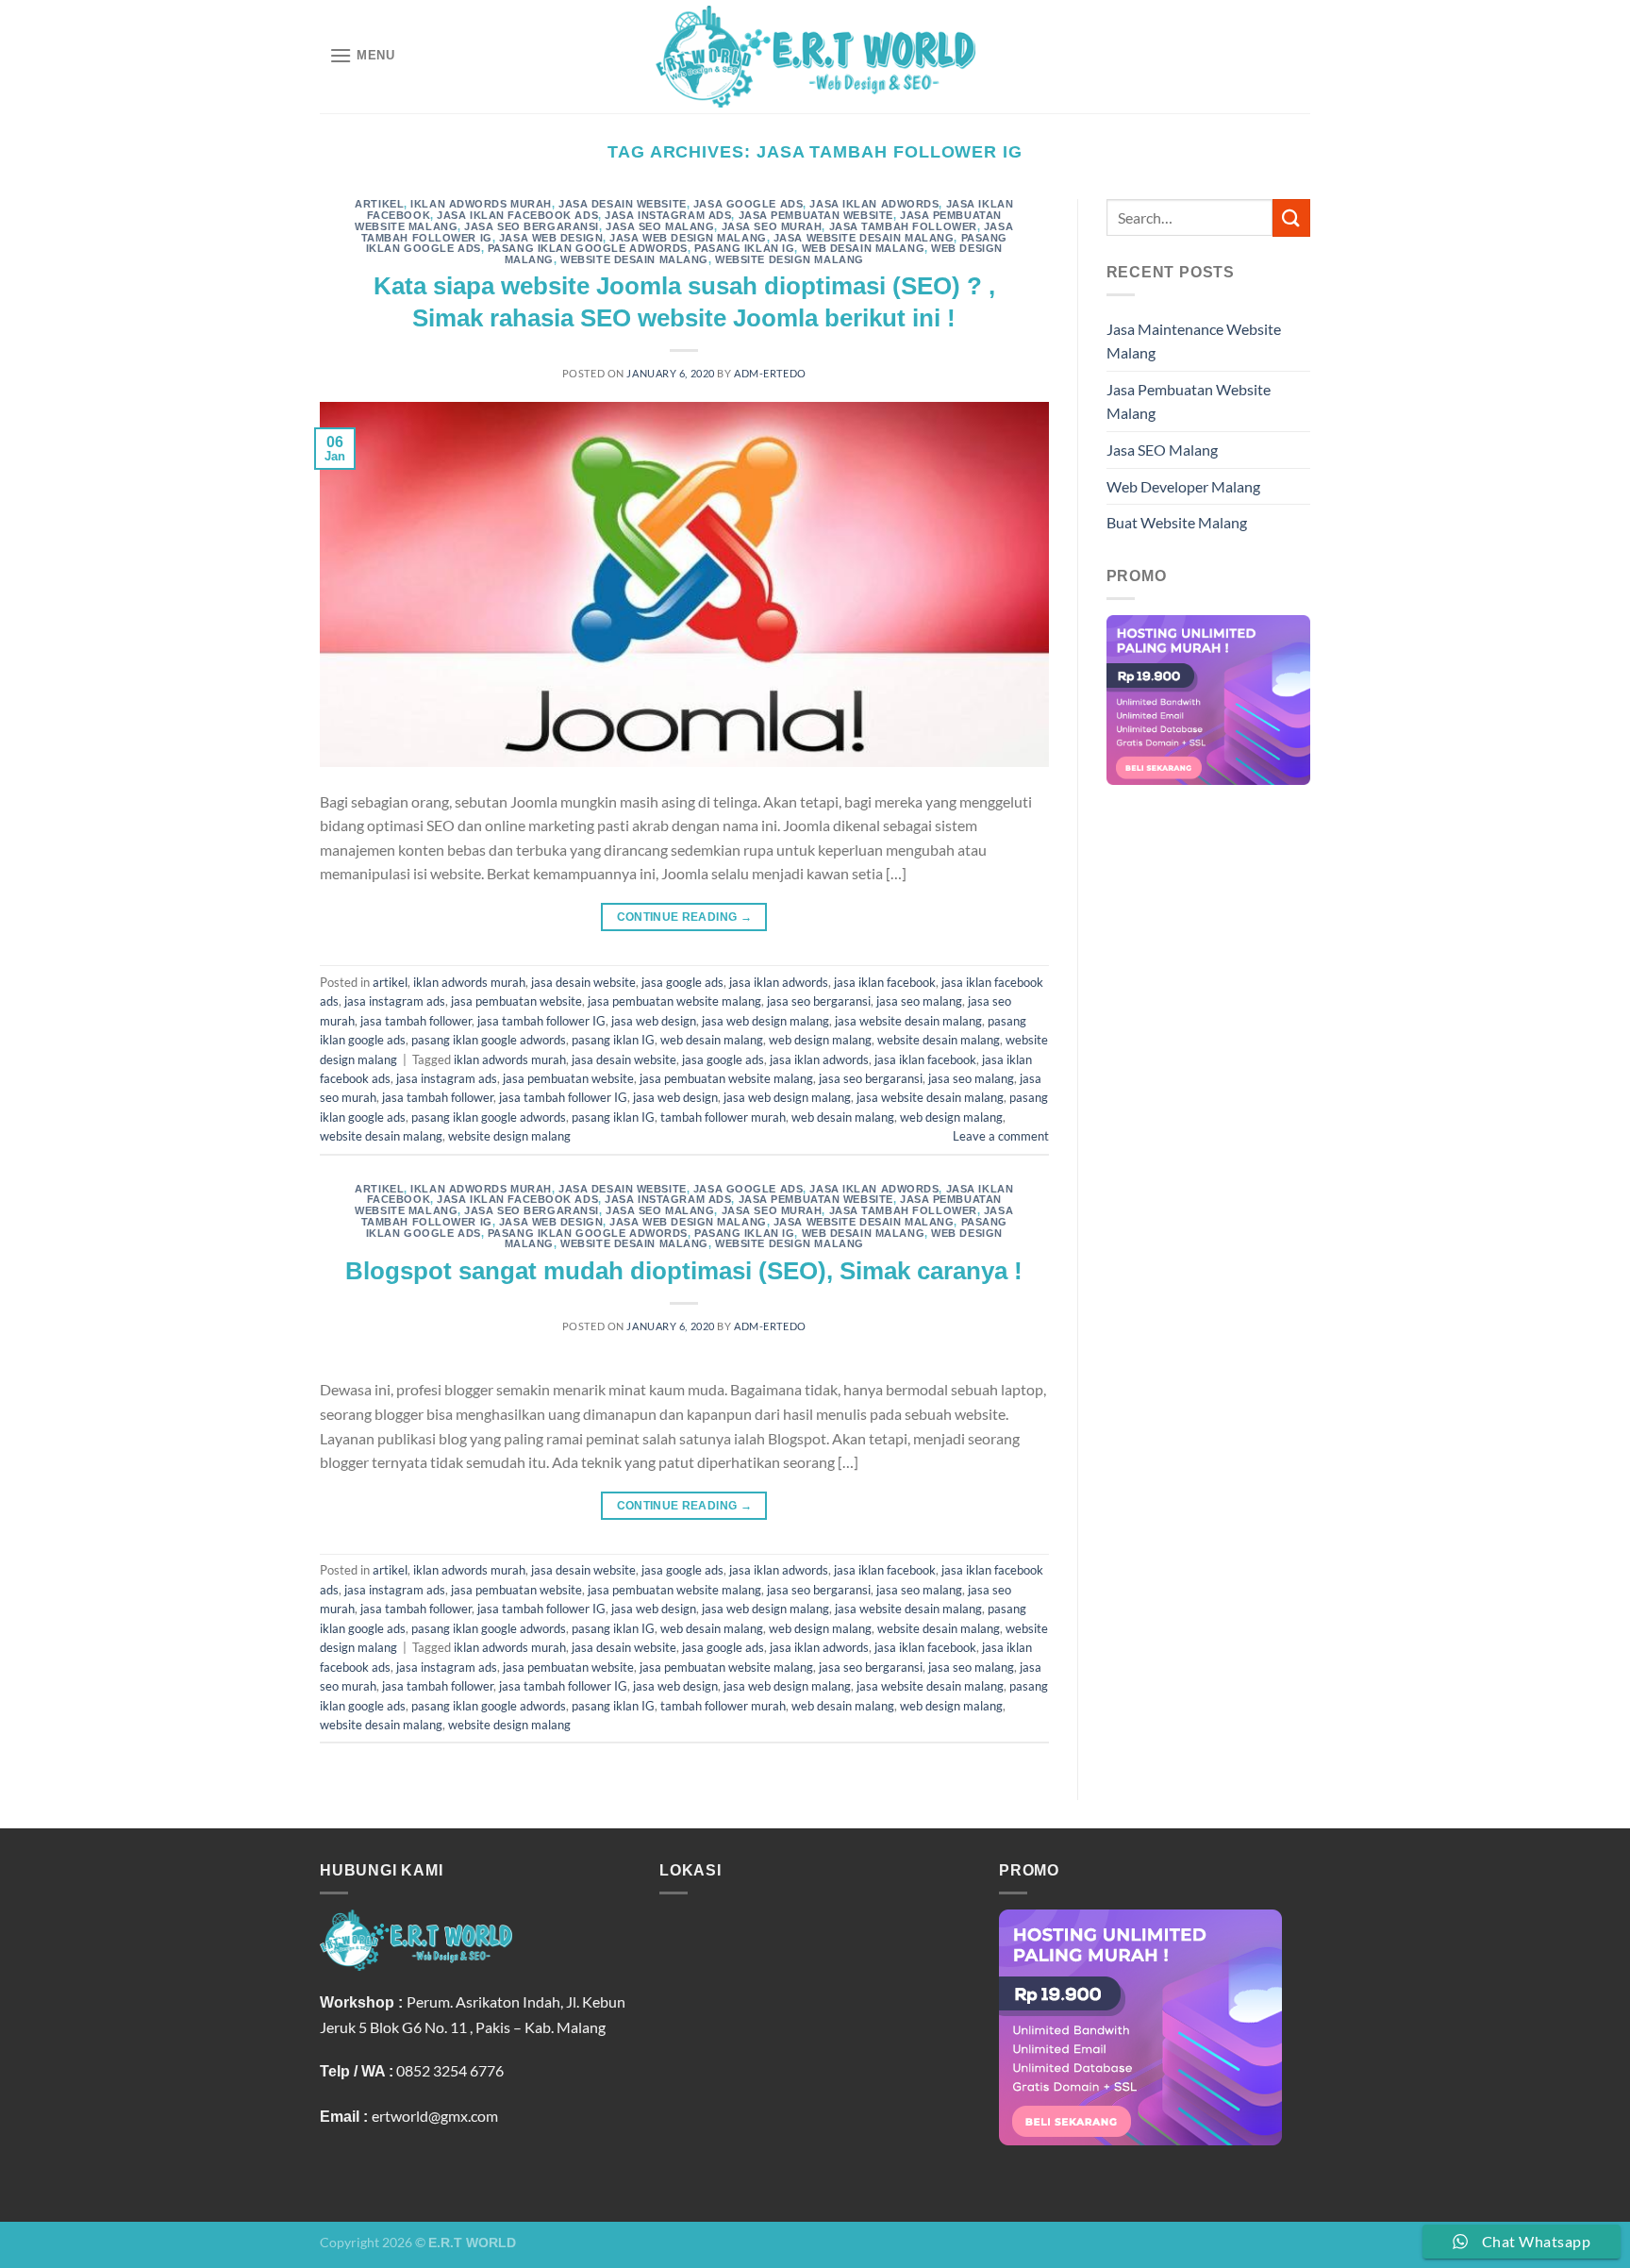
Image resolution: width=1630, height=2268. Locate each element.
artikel (379, 204)
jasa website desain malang (864, 238)
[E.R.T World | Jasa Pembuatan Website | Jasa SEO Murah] (815, 56)
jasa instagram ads (668, 215)
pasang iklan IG (744, 248)
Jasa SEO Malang (1162, 450)
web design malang (820, 1040)
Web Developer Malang (1183, 486)
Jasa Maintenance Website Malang (1194, 341)
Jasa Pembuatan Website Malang (1189, 401)
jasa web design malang (688, 238)
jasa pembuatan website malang (674, 1001)
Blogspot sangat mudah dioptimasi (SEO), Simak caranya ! (684, 1271)
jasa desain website (623, 204)
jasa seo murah (772, 226)
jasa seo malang (660, 226)
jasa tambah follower (903, 226)
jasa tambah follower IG (541, 1021)
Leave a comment (1001, 1136)
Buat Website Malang (1177, 522)
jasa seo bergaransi (532, 226)
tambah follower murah (723, 1117)
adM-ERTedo (770, 373)
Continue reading (685, 917)
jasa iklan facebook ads (517, 215)
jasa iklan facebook (885, 982)
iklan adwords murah (481, 204)
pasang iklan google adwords (588, 248)
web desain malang (864, 248)
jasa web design (551, 238)
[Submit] (1291, 217)
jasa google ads (748, 204)
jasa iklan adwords (874, 204)
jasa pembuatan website (816, 215)
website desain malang (634, 259)
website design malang (790, 259)
